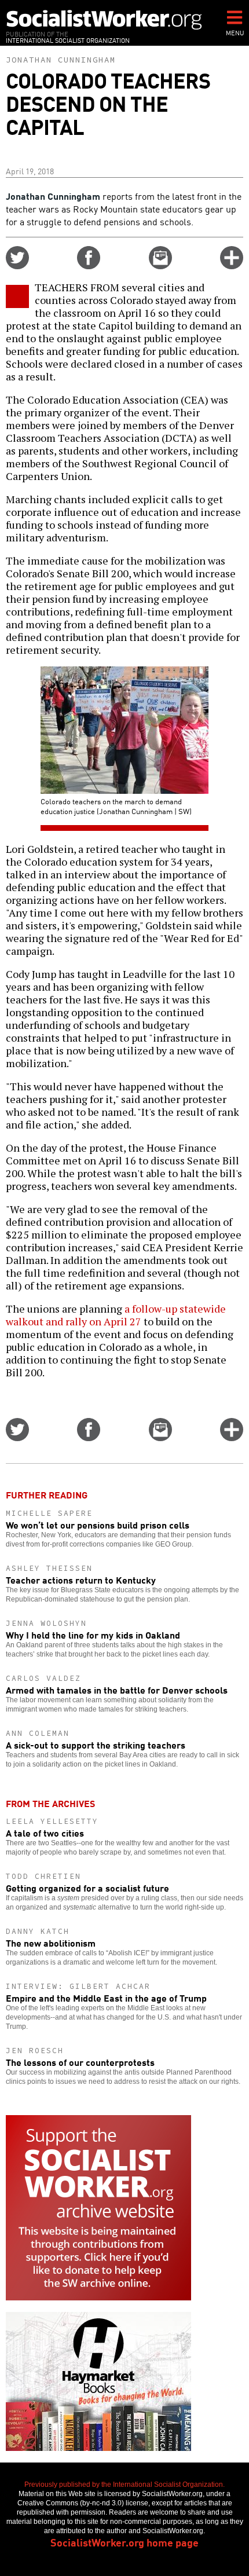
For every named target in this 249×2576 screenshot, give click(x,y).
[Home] (104, 19)
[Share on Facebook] (89, 265)
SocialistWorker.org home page (124, 2542)
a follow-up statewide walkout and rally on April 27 (116, 1315)
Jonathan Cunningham (61, 60)
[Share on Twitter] (17, 265)
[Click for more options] (232, 265)
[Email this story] (160, 265)
